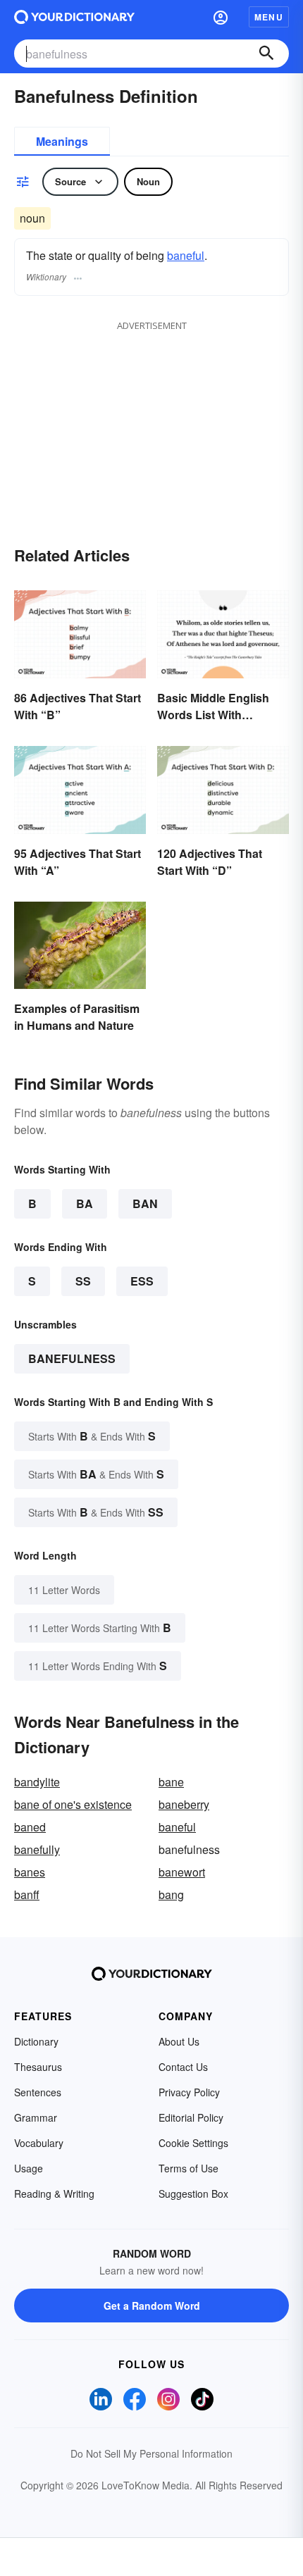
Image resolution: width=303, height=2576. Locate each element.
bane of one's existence (73, 1804)
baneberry (184, 1804)
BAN (145, 1203)
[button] (221, 17)
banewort (182, 1872)
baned (30, 1827)
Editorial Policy (191, 2117)
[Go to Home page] (74, 17)
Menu (269, 17)
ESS (142, 1281)
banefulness (72, 1358)
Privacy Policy (189, 2092)
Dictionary (36, 2041)
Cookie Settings (193, 2143)
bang (171, 1894)
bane (171, 1782)
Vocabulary (39, 2143)
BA (85, 1203)
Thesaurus (38, 2067)
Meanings (62, 141)
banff (27, 1894)
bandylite (37, 1782)
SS (83, 1281)
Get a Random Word (152, 2306)
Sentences (38, 2092)
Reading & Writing (54, 2194)
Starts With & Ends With (92, 1436)
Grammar (36, 2117)
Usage (29, 2168)
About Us (179, 2041)
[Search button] (266, 54)
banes (30, 1872)
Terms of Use (188, 2168)
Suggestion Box (193, 2194)
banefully (37, 1849)
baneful (186, 255)
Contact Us (183, 2067)
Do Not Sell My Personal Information (151, 2453)
